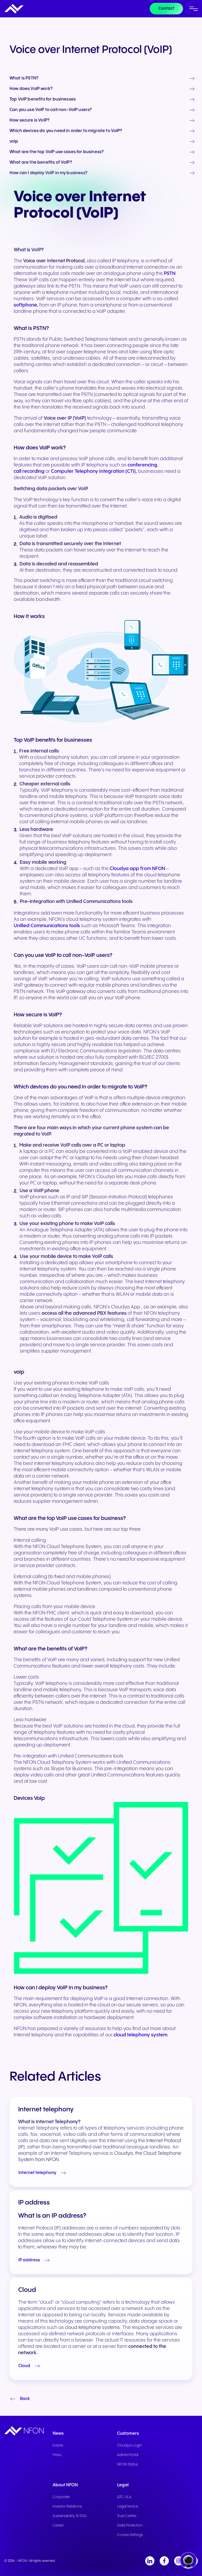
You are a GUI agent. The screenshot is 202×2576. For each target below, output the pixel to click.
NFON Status (128, 2464)
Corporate (61, 2497)
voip (14, 142)
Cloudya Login (129, 2446)
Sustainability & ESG (70, 2516)
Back (25, 2399)
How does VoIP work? (31, 89)
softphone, (26, 305)
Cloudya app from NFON (137, 869)
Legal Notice (128, 2507)
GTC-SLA (124, 2497)
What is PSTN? (24, 78)
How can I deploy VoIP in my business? (48, 173)
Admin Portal (128, 2455)
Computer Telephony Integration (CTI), (94, 471)
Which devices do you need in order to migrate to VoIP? (66, 131)
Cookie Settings (130, 2535)
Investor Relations (67, 2507)
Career (58, 2525)
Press (57, 2455)
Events (58, 2446)
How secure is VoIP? (29, 120)
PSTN (170, 273)
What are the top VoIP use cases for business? (57, 152)
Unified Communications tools (47, 926)
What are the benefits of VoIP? (41, 163)
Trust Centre (127, 2516)
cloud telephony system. (141, 2035)
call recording (29, 471)
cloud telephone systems (92, 2328)
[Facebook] (164, 2561)
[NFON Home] (14, 9)
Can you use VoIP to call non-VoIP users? (51, 110)
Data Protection (130, 2525)
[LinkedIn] (150, 2561)
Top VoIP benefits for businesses (43, 99)
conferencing (142, 465)
